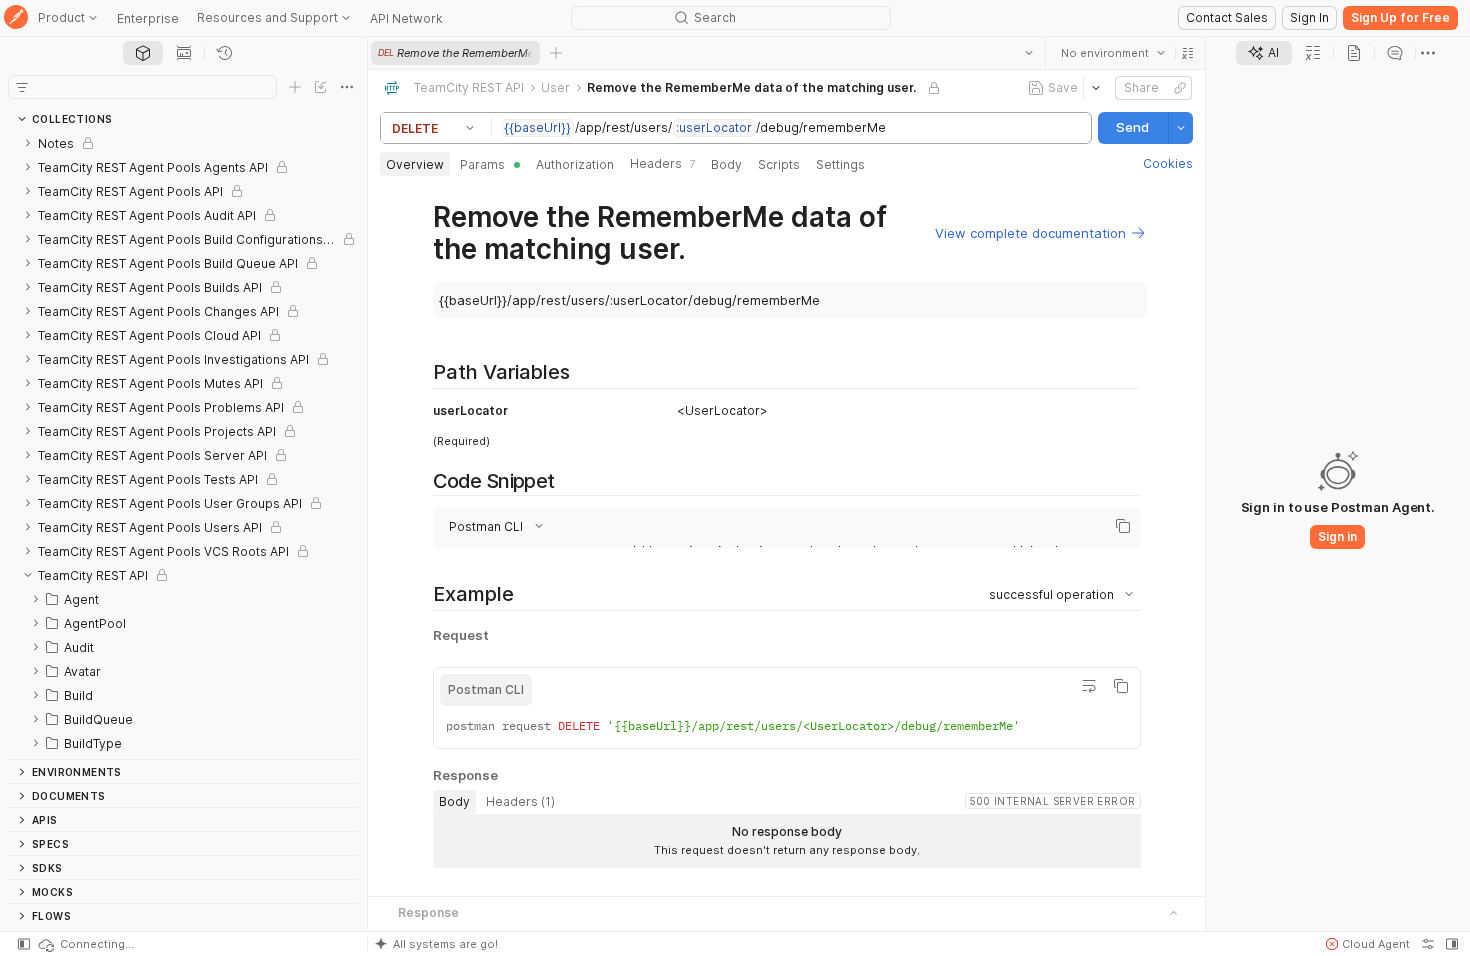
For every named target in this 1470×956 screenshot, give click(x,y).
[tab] (143, 53)
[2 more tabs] (1428, 53)
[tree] (183, 445)
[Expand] (28, 143)
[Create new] (295, 87)
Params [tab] (482, 164)
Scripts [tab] (779, 164)
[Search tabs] (1029, 53)
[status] (85, 944)
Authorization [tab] (575, 164)
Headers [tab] (662, 163)
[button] (1188, 53)
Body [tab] (726, 164)
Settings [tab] (840, 164)
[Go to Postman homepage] (16, 18)
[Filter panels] (22, 87)
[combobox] (1113, 53)
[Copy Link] (1180, 88)
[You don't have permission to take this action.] (556, 53)
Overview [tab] (415, 164)
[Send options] (1181, 128)
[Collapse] (28, 575)
